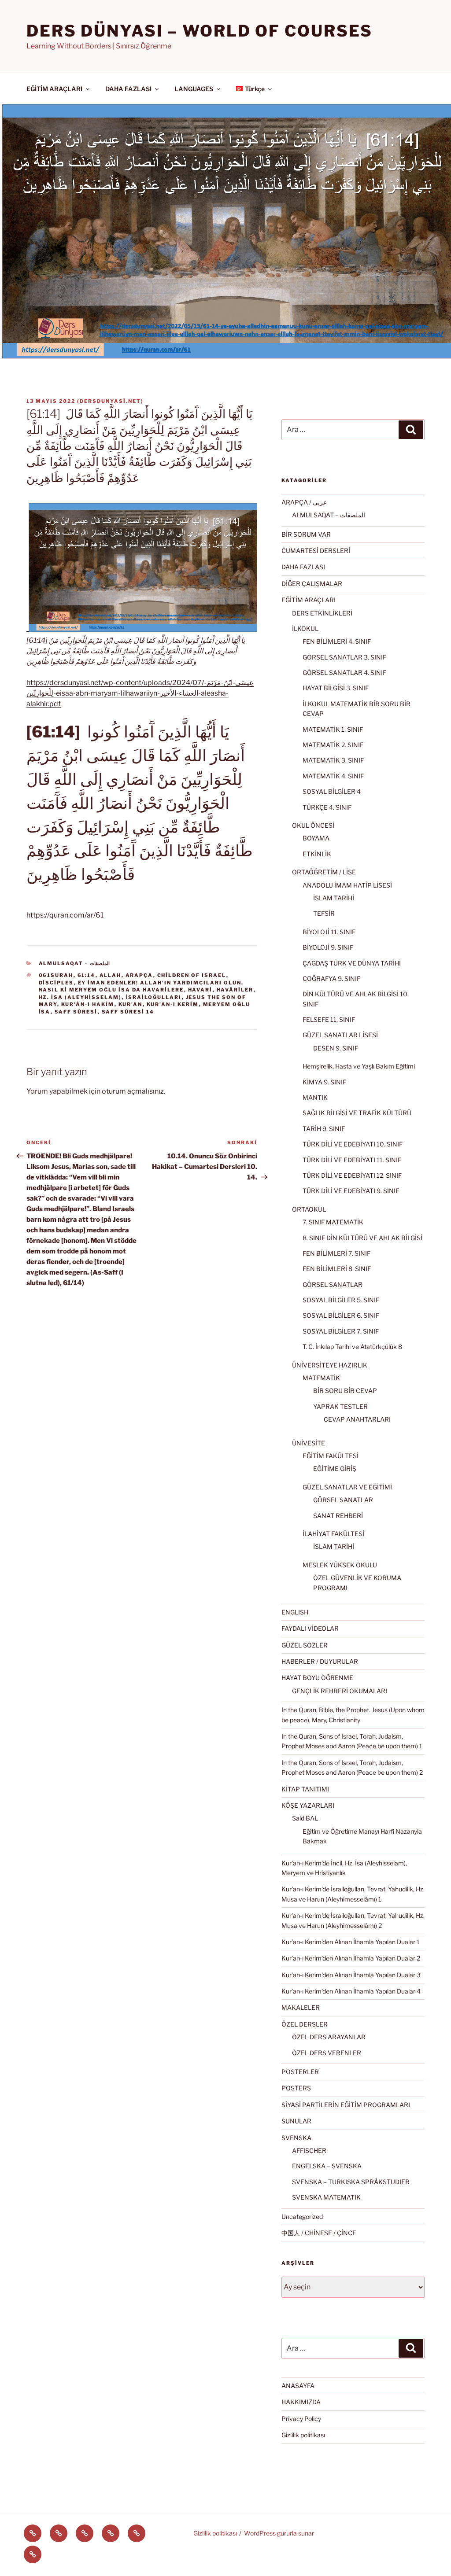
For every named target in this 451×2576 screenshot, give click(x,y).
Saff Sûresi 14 (128, 1012)
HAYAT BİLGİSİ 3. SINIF (336, 688)
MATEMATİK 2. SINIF (333, 745)
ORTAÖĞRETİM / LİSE (324, 872)
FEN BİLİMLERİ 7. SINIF (336, 1253)
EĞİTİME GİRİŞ (335, 1469)
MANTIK (315, 1097)
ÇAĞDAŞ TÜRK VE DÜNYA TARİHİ (352, 963)
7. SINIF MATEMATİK (333, 1222)
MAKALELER (301, 2007)
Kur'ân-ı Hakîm (88, 1004)
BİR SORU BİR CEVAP (345, 1391)
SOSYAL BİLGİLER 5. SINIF (341, 1300)
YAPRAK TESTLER (340, 1406)
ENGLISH (295, 1612)
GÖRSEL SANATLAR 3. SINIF (344, 657)
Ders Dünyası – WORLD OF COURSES (200, 31)
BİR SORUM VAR (306, 534)
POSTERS (296, 2088)
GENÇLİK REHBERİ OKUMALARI (340, 1691)
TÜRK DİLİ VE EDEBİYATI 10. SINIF (353, 1144)
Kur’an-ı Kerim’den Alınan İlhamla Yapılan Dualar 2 (351, 1958)
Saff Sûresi (76, 1012)
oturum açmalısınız (133, 1091)
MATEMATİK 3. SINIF (333, 760)
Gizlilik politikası (303, 2435)
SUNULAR (296, 2121)
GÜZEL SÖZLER (305, 1645)
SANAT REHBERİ (338, 1516)
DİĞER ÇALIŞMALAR (312, 584)
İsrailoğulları (154, 997)
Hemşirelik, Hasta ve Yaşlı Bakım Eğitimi (359, 1066)
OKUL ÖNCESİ (313, 825)
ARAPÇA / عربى (304, 502)
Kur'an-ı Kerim (173, 1004)
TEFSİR (324, 913)
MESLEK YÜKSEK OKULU (340, 1565)
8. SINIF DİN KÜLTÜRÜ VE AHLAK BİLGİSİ (362, 1238)
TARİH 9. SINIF (324, 1129)
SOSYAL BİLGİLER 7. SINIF (341, 1331)
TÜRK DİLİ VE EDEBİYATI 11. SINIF (352, 1160)
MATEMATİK (321, 1378)
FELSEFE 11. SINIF (329, 1019)
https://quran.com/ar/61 (65, 915)
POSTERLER (300, 2072)
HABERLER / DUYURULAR (320, 1661)
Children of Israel (192, 975)
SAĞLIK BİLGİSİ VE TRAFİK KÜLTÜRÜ (357, 1113)
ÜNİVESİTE (309, 1443)
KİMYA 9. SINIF (324, 1082)
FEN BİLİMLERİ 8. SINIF (337, 1269)
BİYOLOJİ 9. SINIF (328, 947)
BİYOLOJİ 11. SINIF (329, 932)
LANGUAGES (194, 89)
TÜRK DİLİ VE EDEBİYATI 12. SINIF (352, 1175)
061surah (56, 975)
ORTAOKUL (309, 1209)
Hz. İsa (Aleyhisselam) (80, 997)
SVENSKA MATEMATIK (326, 2197)
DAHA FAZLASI (128, 89)
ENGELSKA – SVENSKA (327, 2166)
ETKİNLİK (317, 854)
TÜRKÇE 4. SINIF (327, 807)
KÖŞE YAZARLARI (308, 1805)
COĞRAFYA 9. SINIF (331, 978)
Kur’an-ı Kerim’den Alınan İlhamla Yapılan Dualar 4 (351, 1991)
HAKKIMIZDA (301, 2402)
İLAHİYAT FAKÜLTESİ (333, 1534)
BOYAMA (316, 838)
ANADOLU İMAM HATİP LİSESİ (347, 885)
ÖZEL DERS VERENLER (327, 2053)
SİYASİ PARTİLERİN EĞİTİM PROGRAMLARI (346, 2105)
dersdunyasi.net (110, 401)
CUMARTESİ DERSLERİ (316, 551)
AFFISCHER (309, 2150)
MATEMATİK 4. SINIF (333, 776)
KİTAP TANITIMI (305, 1789)
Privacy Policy (301, 2419)
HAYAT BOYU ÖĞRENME (317, 1678)
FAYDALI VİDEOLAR (310, 1628)
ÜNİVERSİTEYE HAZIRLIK (330, 1365)
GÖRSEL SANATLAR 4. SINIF (344, 673)
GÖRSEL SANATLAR (333, 1284)
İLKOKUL (305, 628)
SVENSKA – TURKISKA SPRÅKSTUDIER (351, 2182)
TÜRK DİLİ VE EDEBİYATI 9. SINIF (351, 1191)
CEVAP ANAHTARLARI (357, 1419)
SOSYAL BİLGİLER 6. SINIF (341, 1315)
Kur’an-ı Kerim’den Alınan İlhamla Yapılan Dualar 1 (351, 1942)
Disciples (56, 983)
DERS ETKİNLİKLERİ (322, 613)
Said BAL (305, 1818)
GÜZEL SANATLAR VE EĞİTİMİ (347, 1487)
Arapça (139, 975)
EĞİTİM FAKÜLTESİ (331, 1456)
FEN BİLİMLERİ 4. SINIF (337, 641)
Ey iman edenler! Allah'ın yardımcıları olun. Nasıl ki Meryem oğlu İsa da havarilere (141, 986)
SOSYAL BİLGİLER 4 (332, 791)
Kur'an (131, 1004)
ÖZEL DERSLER (305, 2024)
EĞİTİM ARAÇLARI (54, 89)
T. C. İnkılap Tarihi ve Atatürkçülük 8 (352, 1347)
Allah (111, 975)
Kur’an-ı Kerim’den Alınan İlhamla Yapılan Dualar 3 (351, 1975)
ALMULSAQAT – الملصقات (329, 515)
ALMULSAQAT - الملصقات (74, 963)
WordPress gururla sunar (279, 2533)
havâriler (235, 990)
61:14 (87, 975)
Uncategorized (302, 2217)
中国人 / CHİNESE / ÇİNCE (319, 2233)
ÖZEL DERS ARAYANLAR (329, 2037)
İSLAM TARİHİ (334, 898)
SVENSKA (296, 2138)
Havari (200, 990)
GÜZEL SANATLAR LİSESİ (340, 1035)
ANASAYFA (298, 2386)
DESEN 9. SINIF (336, 1048)
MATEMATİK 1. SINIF (333, 729)
